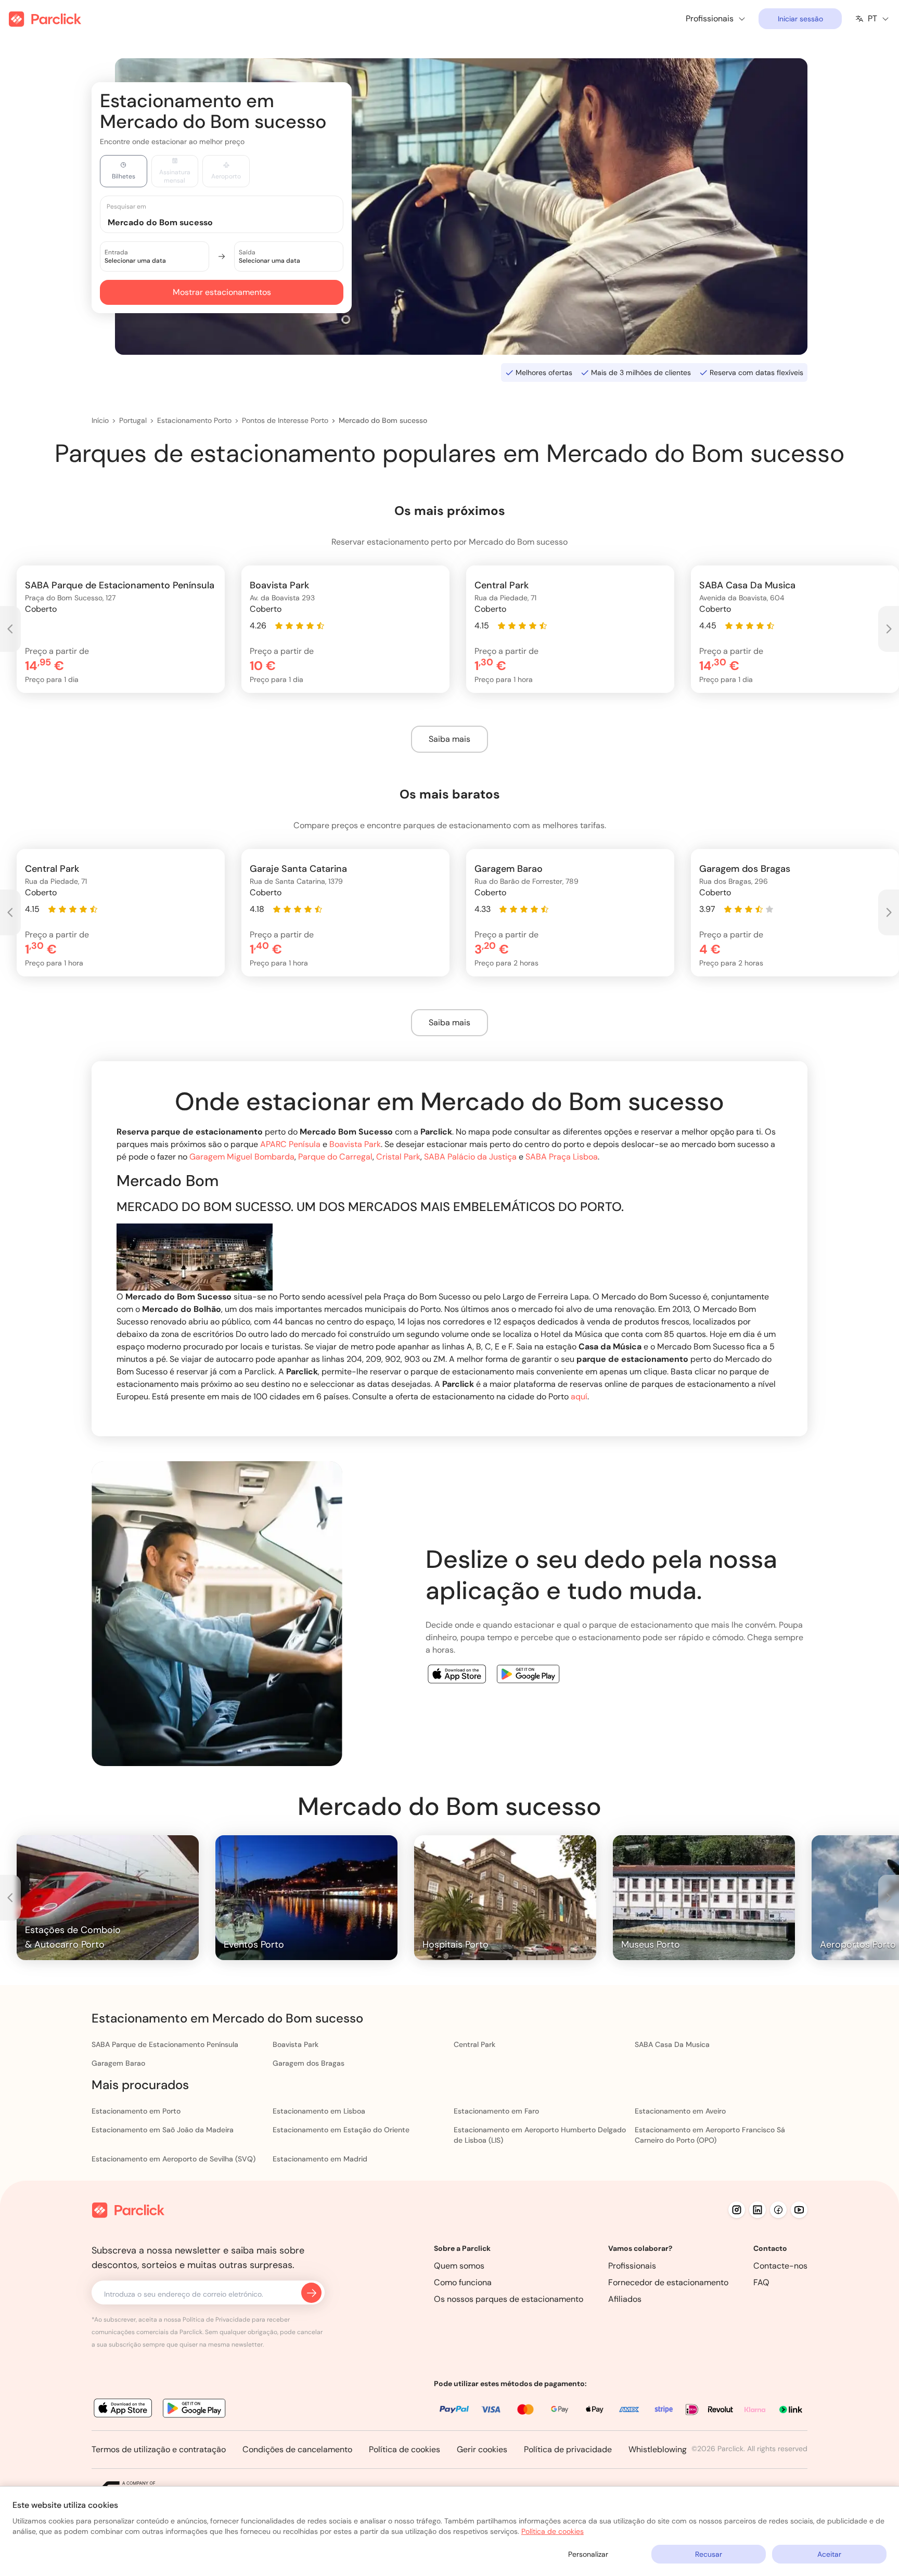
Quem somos (459, 2266)
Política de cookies (404, 2449)
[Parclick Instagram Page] (737, 2210)
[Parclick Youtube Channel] (799, 2210)
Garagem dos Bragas (309, 2063)
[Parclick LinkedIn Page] (757, 2210)
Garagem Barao (118, 2063)
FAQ (761, 2282)
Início (100, 420)
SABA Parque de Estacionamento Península (165, 2044)
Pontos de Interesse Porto (285, 420)
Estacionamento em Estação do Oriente (341, 2130)
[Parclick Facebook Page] (778, 2210)
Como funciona (463, 2282)
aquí (579, 1396)
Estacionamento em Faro (496, 2111)
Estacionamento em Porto (136, 2111)
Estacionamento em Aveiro (680, 2111)
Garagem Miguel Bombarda (242, 1157)
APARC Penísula (290, 1144)
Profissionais (632, 2266)
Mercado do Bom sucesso (383, 420)
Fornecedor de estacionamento (668, 2282)
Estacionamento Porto (194, 420)
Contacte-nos (780, 2266)
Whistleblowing (658, 2449)
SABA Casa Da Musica (672, 2044)
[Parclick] (45, 19)
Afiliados (625, 2299)
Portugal (133, 420)
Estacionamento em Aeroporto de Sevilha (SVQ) (174, 2159)
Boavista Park (355, 1144)
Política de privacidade (568, 2449)
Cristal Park (398, 1157)
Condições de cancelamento (297, 2449)
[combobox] (232, 222)
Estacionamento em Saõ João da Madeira (163, 2130)
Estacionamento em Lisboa (319, 2111)
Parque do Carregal (335, 1157)
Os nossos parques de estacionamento (509, 2299)
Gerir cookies (482, 2449)
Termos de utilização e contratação (159, 2449)
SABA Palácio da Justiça (470, 1157)
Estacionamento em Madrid (320, 2159)
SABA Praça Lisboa (562, 1157)
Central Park (474, 2044)
